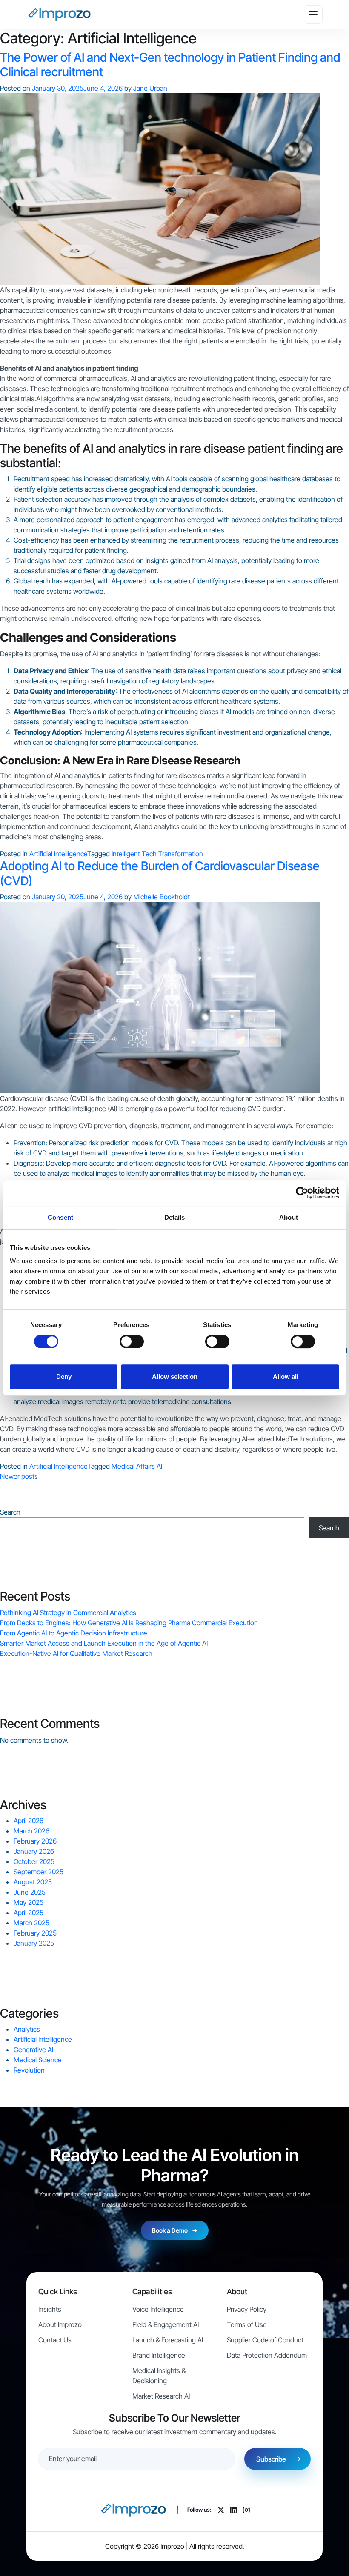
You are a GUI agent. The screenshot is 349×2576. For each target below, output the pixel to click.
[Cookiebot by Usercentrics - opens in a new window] (302, 1193)
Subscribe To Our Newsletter (175, 2418)
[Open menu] (313, 14)
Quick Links (58, 2292)
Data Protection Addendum (267, 2355)
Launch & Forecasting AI (168, 2340)
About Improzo (60, 2324)
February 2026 (35, 1841)
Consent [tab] (60, 1217)
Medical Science (38, 2060)
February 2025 (35, 1933)
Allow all (286, 1377)
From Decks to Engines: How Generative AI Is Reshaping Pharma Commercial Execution (129, 1623)
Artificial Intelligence (58, 854)
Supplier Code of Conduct (265, 2340)
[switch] (132, 1341)
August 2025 (33, 1882)
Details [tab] (175, 1217)
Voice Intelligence (158, 2309)
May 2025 (29, 1902)
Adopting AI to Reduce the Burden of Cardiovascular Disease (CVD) (160, 873)
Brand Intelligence (159, 2355)
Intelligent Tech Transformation (157, 854)
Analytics (27, 2029)
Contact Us (55, 2340)
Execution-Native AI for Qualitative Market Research (76, 1653)
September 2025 (39, 1872)
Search (10, 1512)
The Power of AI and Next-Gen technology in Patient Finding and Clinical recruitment (170, 64)
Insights (50, 2309)
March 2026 (31, 1831)
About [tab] (289, 1217)
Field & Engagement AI (166, 2324)
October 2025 (34, 1861)
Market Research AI (161, 2396)
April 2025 (29, 1913)
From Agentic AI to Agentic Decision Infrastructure (74, 1633)
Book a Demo (175, 2230)
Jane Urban (150, 88)
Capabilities (152, 2292)
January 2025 (34, 1943)
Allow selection (175, 1377)
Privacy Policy (247, 2309)
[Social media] (221, 2510)
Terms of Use (247, 2324)
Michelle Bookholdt (162, 897)
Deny (64, 1377)
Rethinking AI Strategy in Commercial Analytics (68, 1613)
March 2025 (31, 1923)
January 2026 (34, 1851)
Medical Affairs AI (137, 1466)
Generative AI (33, 2050)
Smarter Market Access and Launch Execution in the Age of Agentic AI (104, 1643)
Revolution (29, 2070)
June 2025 (30, 1892)
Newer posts (19, 1476)
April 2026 (29, 1821)
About (237, 2292)
